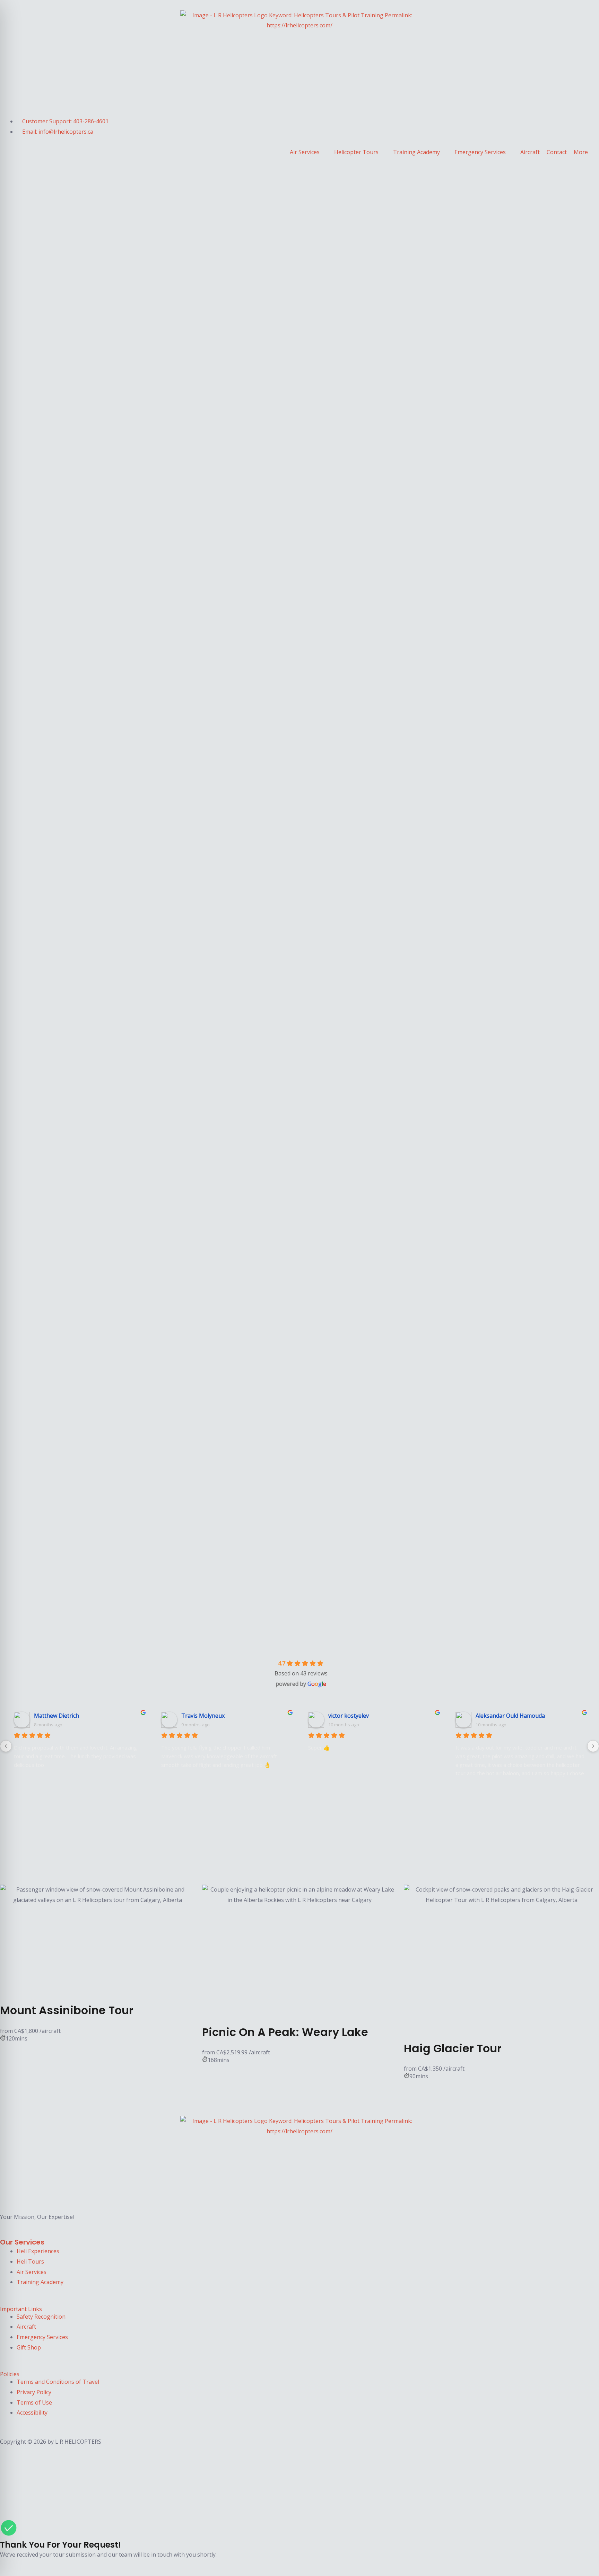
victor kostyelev (349, 1716)
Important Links (21, 2309)
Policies (10, 2374)
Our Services (22, 2242)
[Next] (593, 1746)
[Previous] (6, 1746)
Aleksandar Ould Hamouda (510, 1716)
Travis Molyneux (203, 1716)
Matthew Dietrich (57, 1716)
